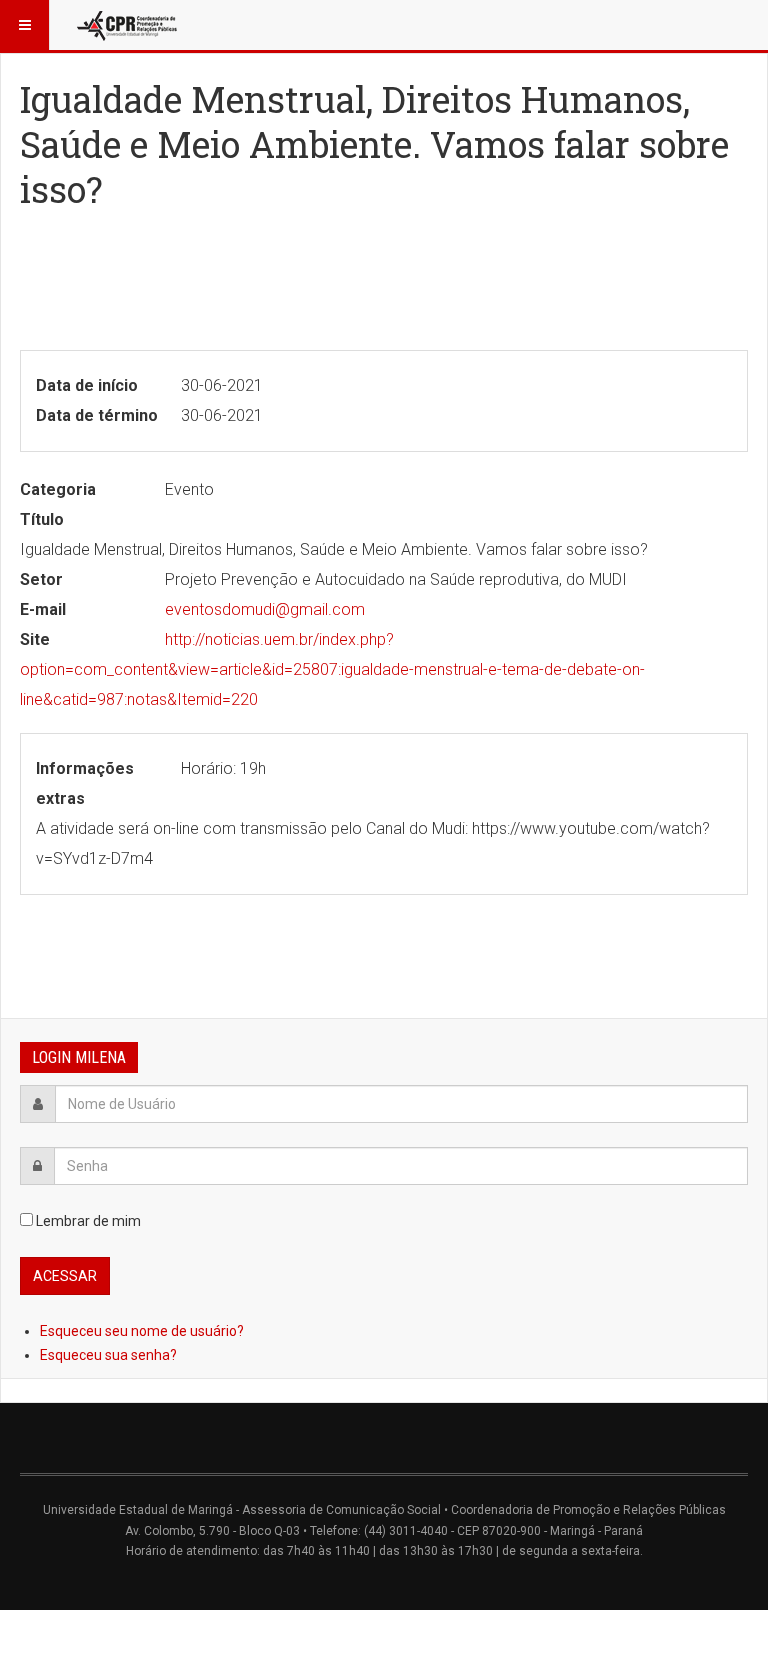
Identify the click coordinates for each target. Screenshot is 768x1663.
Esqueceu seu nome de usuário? (142, 1331)
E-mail (43, 609)
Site (35, 639)
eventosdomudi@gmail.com (265, 609)
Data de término (97, 415)
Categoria (58, 489)
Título (42, 519)
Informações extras (85, 783)
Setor (41, 579)
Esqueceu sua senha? (108, 1355)
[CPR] (129, 25)
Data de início (87, 385)
